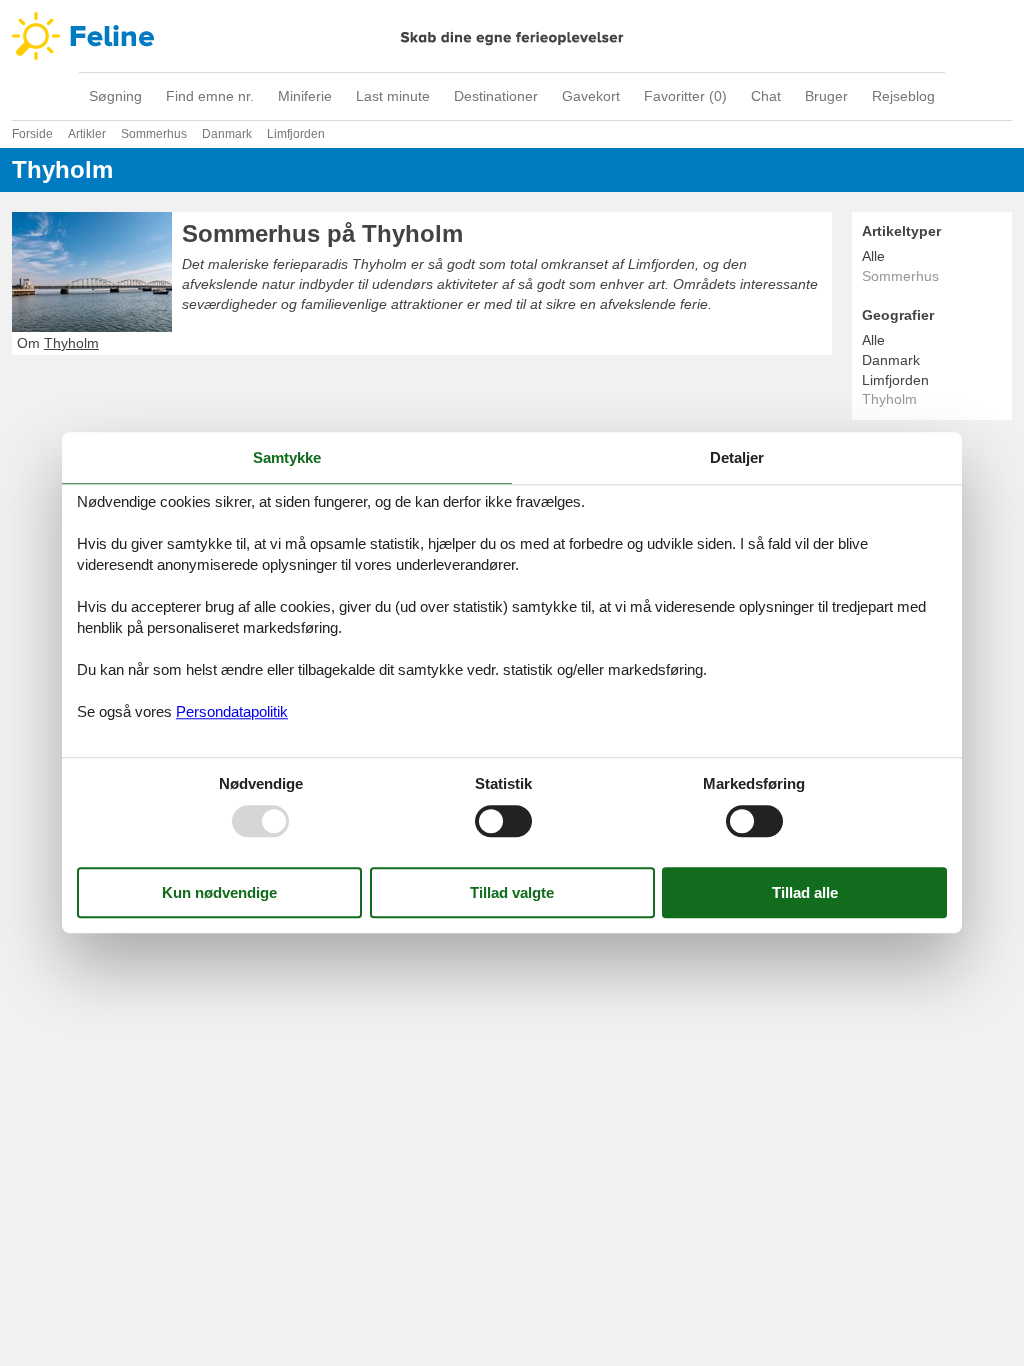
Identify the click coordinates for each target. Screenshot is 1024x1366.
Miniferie (305, 96)
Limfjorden (895, 380)
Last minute (393, 96)
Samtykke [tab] (287, 457)
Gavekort (591, 96)
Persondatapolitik (232, 711)
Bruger (826, 96)
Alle (873, 256)
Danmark (891, 360)
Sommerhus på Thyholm (322, 233)
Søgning (115, 96)
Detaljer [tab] (737, 457)
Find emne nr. (210, 96)
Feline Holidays (512, 36)
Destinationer (496, 96)
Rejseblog (903, 96)
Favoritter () (685, 96)
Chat (766, 96)
